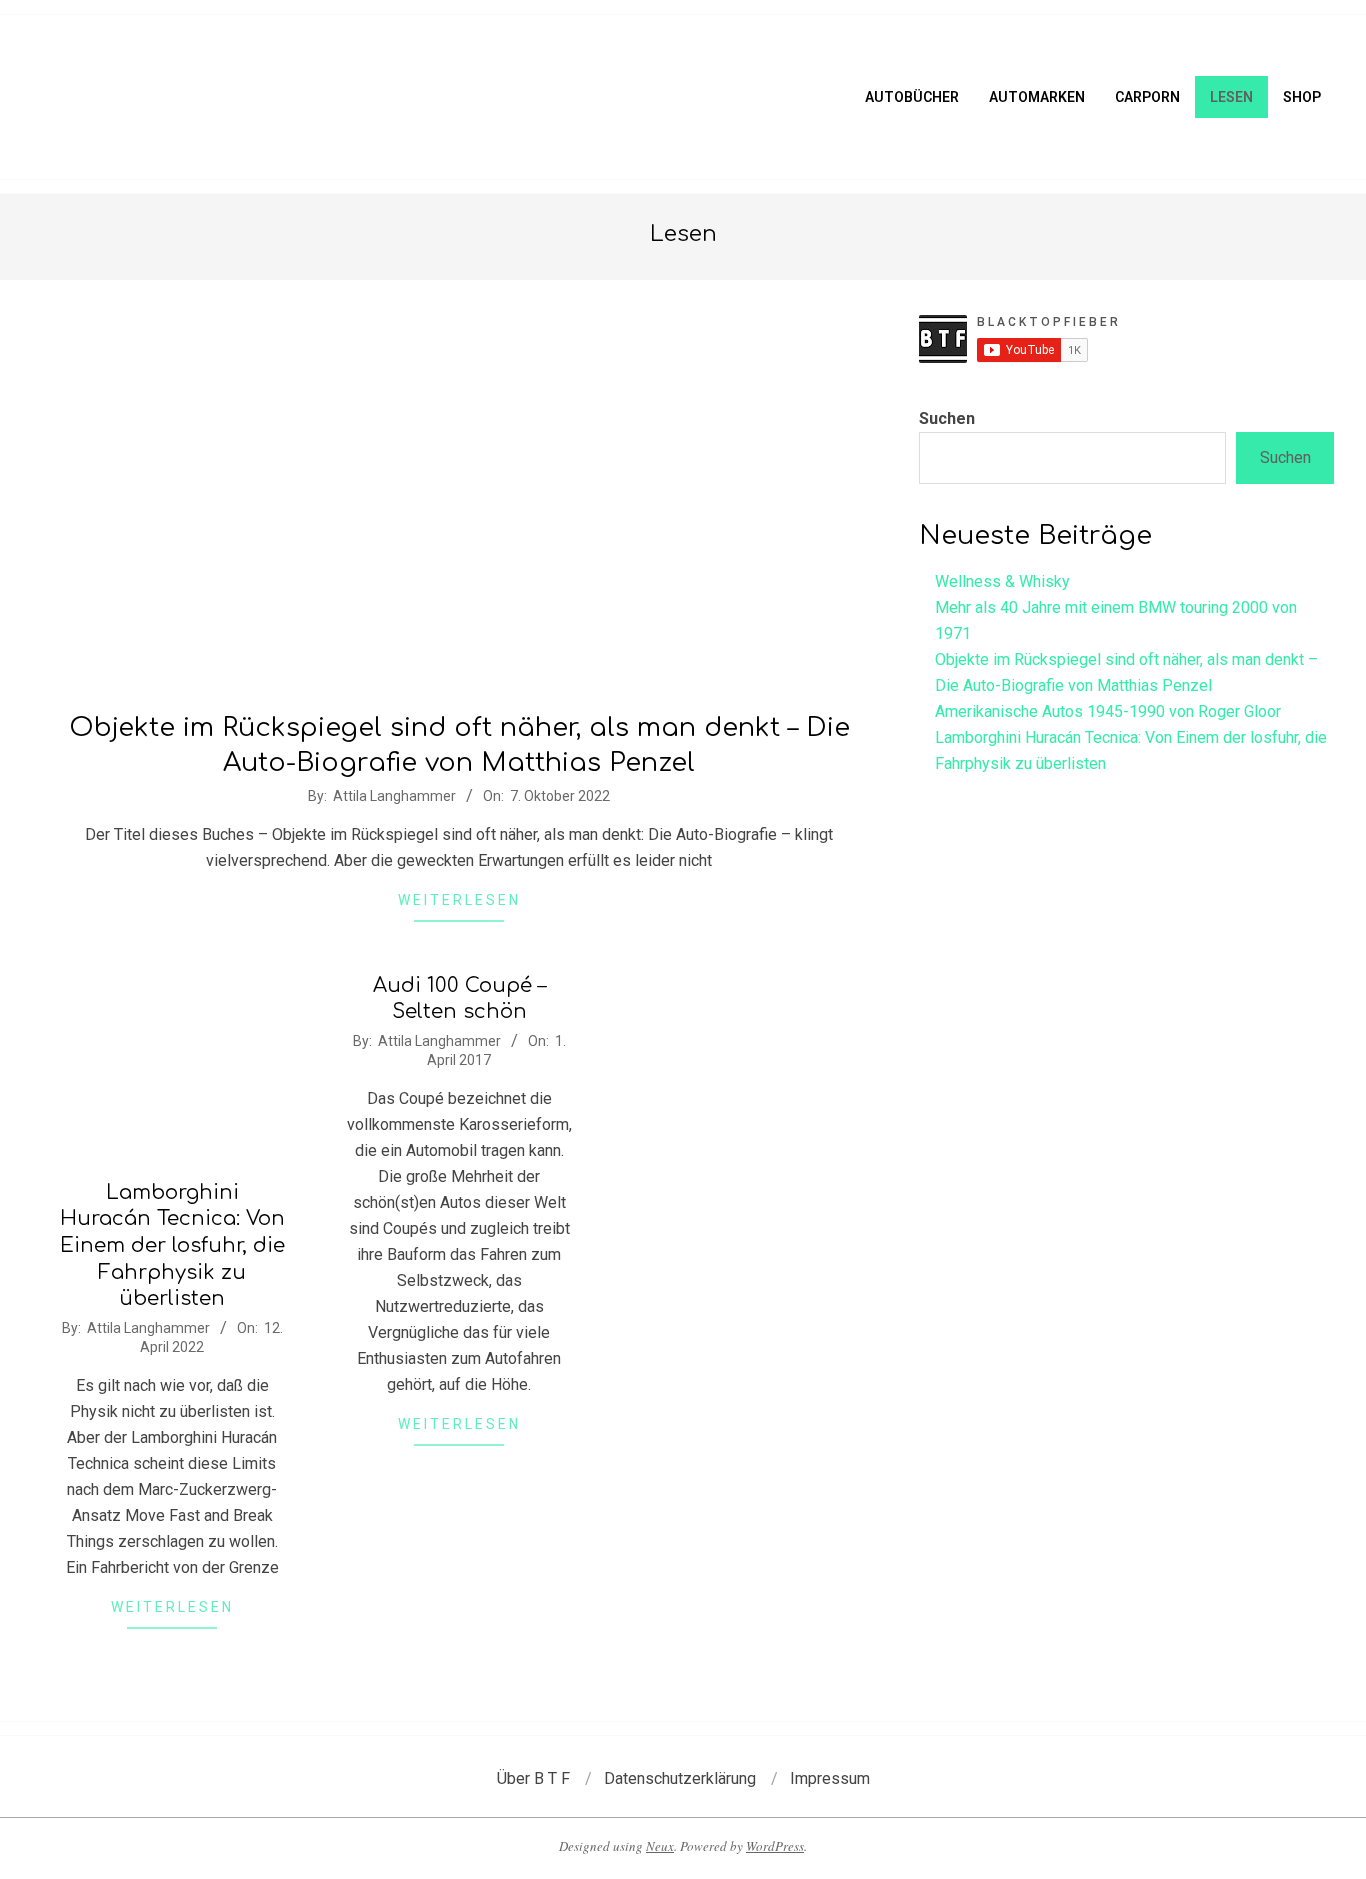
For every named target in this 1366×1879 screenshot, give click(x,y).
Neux (660, 1846)
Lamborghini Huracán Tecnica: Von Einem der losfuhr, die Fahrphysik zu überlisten (172, 1246)
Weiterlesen (459, 900)
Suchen (947, 418)
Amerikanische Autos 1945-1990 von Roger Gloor (1108, 711)
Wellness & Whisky (1002, 581)
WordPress (775, 1846)
